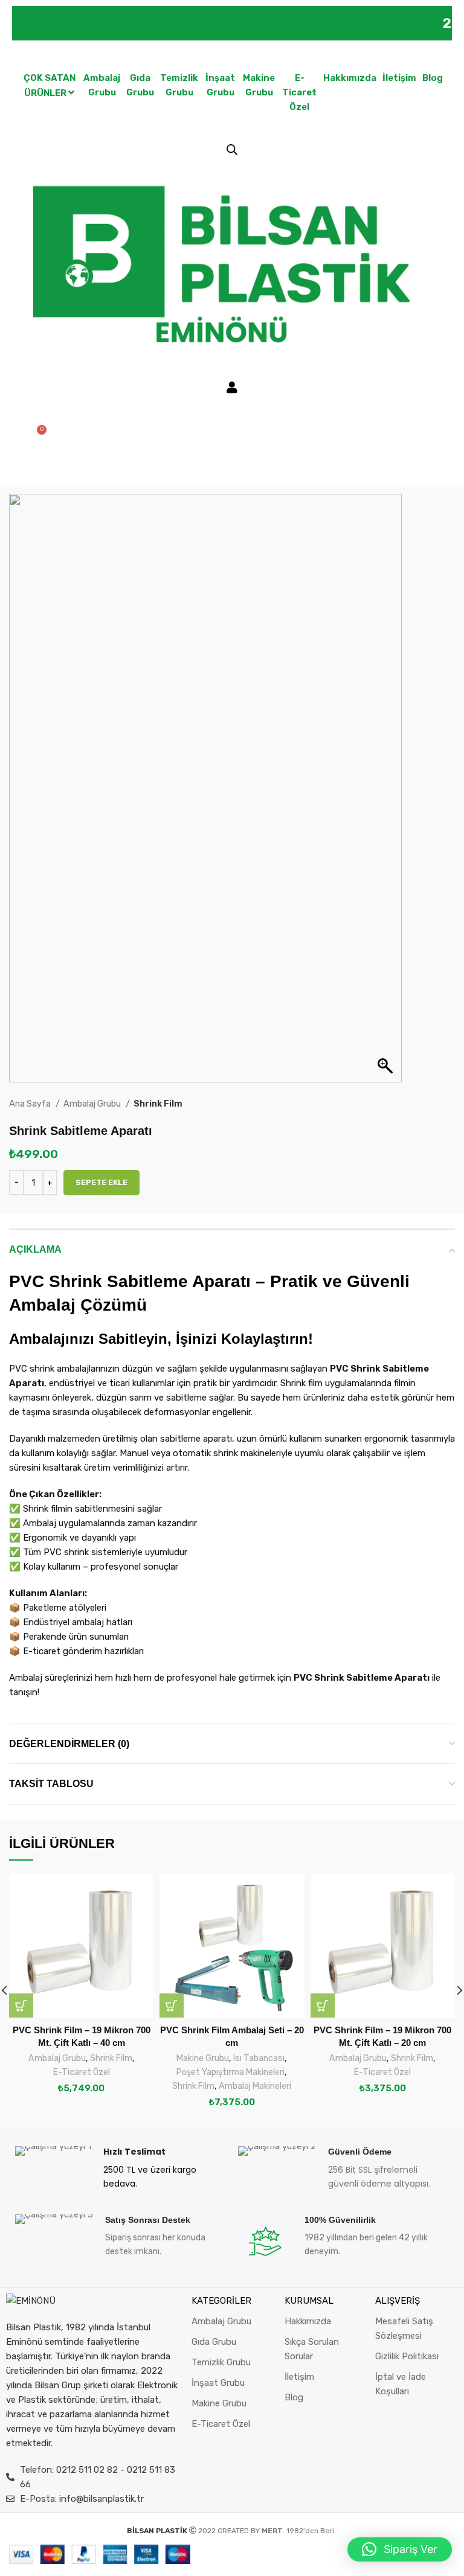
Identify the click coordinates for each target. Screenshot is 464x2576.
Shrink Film (158, 1104)
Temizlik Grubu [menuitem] (179, 85)
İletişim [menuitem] (399, 78)
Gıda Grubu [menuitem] (140, 85)
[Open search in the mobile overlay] (232, 150)
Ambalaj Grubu (93, 1104)
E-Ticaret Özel (82, 2072)
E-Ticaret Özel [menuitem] (299, 92)
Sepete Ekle (101, 1182)
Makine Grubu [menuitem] (259, 85)
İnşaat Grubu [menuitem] (220, 85)
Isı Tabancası (259, 2058)
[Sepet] (37, 435)
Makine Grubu (203, 2058)
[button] (21, 2006)
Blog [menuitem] (433, 78)
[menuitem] (49, 86)
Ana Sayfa (31, 1104)
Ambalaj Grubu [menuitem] (102, 85)
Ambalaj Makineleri (255, 2086)
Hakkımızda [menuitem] (350, 78)
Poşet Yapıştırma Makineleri (230, 2072)
